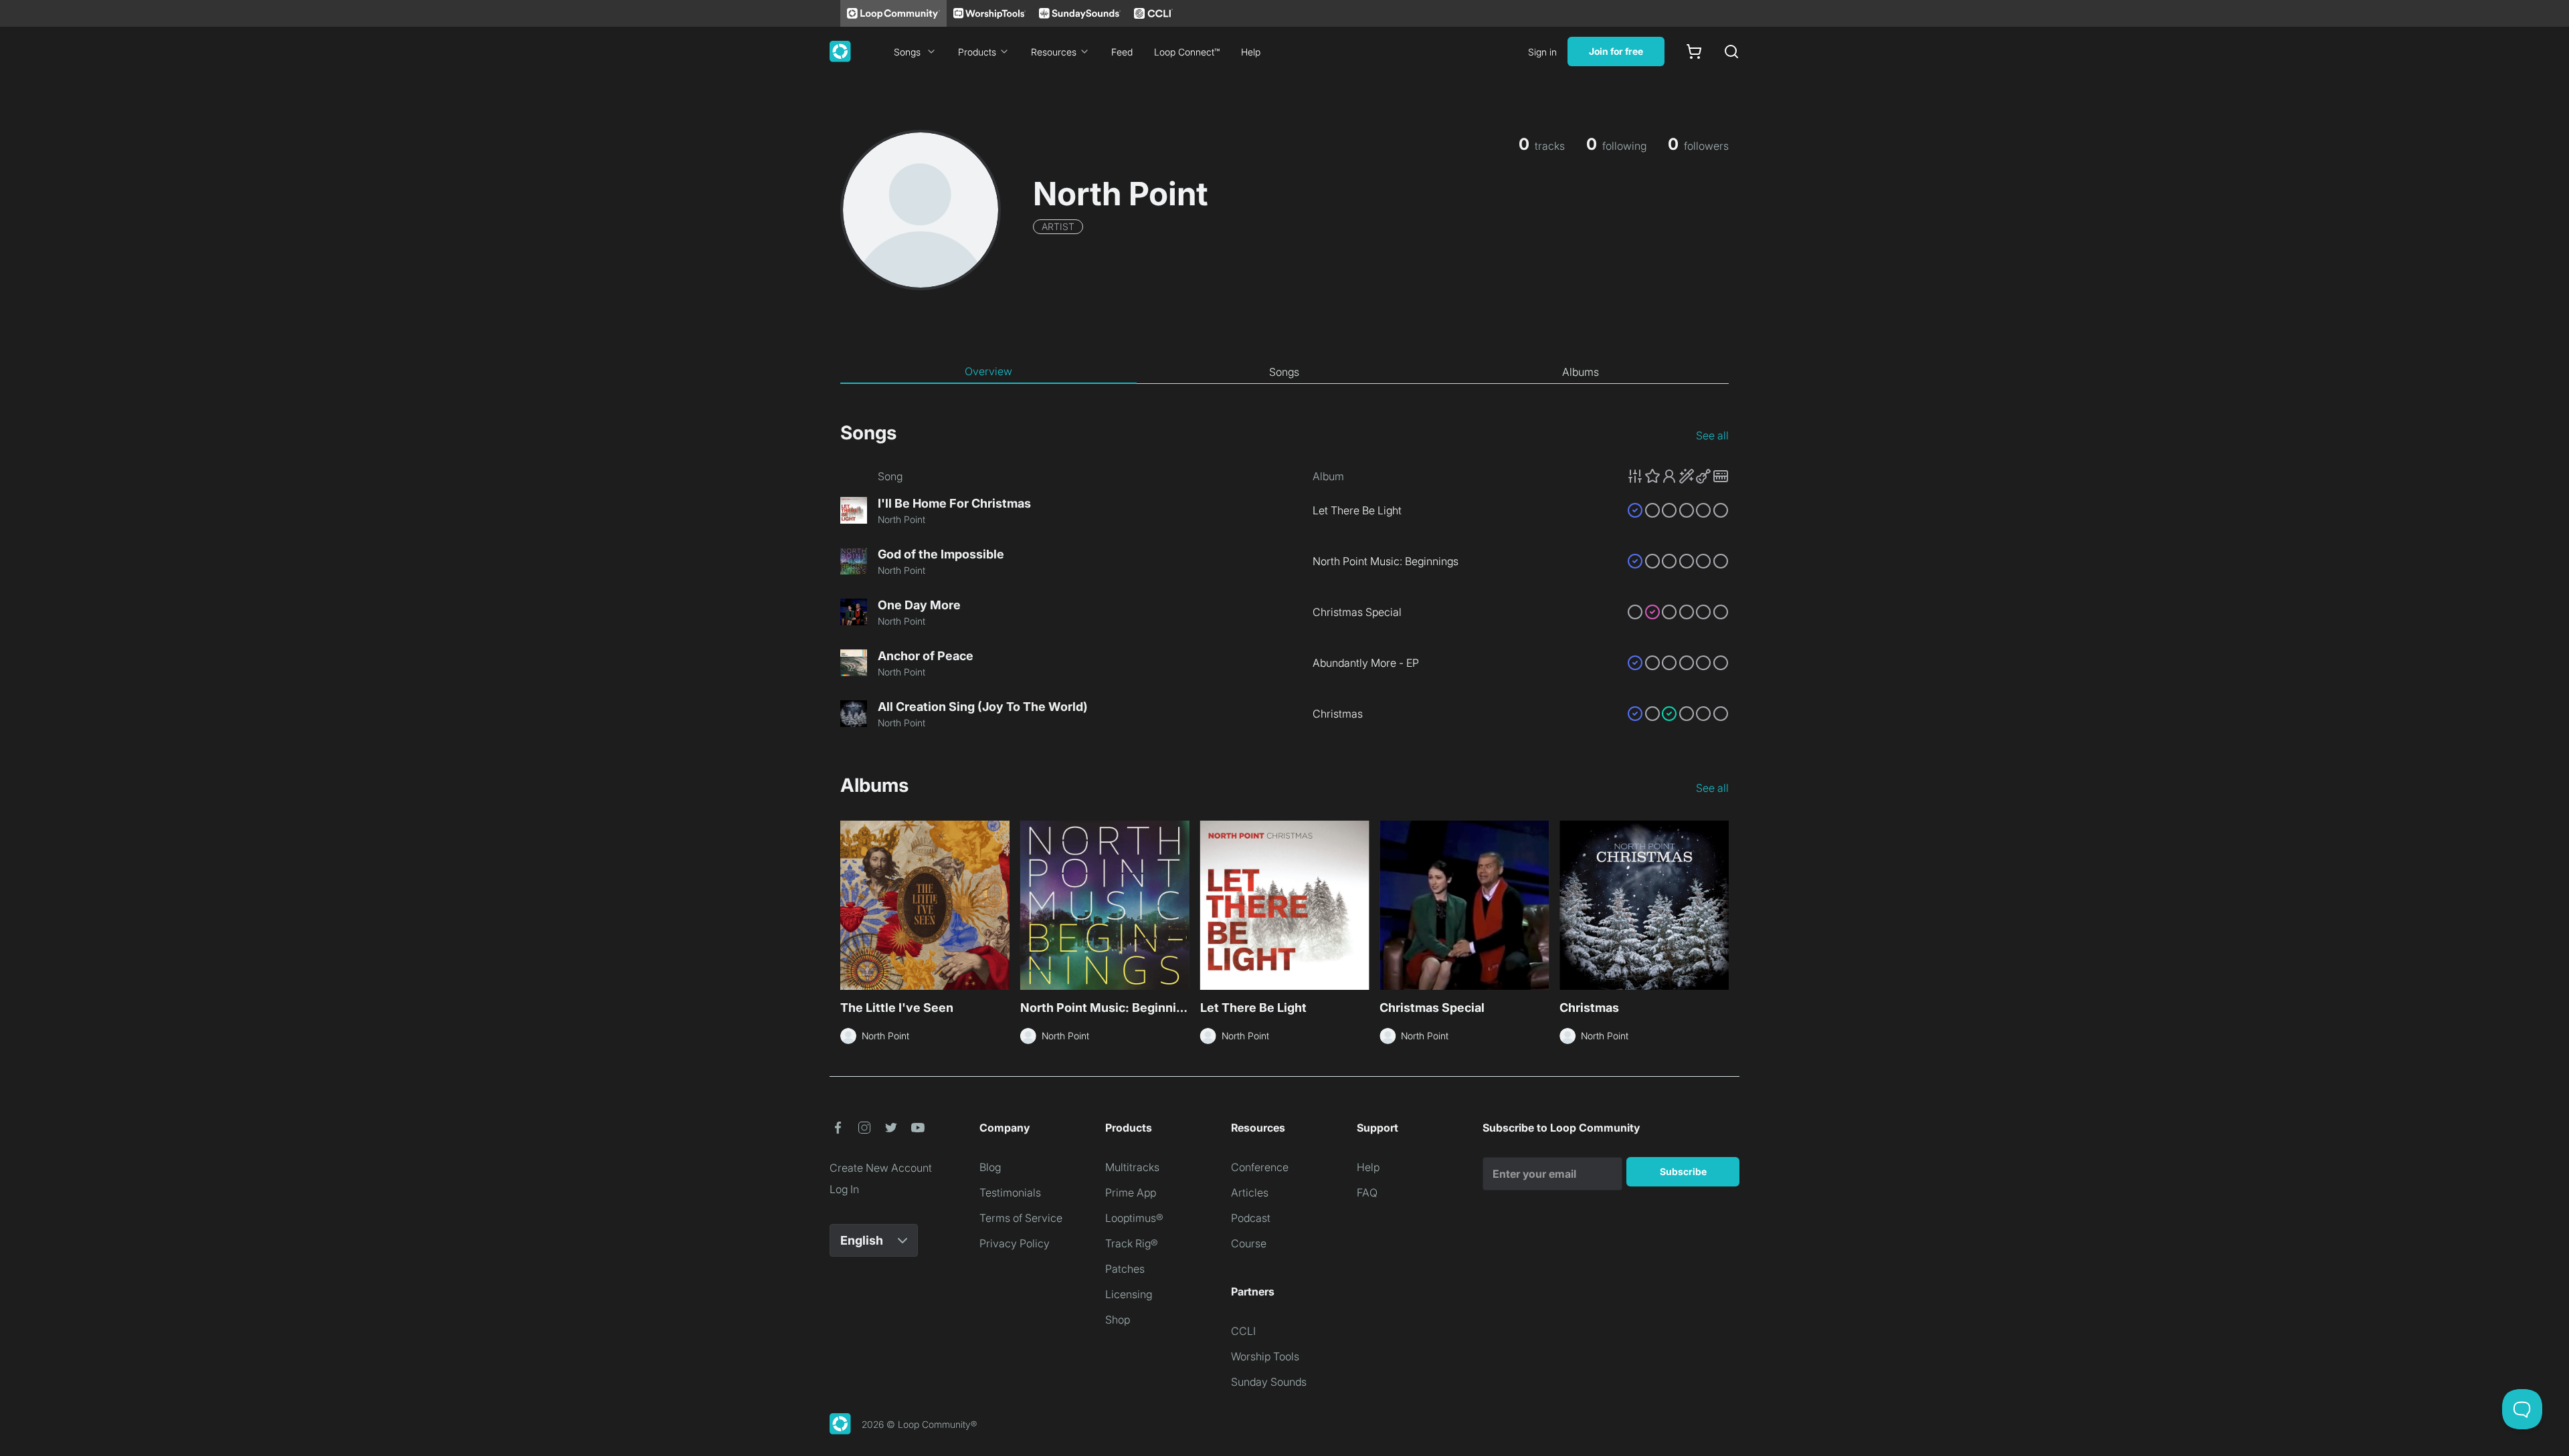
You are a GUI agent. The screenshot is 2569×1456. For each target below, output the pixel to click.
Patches (1125, 1269)
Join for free (1616, 51)
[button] (1678, 476)
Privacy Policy (1015, 1243)
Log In (844, 1189)
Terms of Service (1021, 1218)
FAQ (1367, 1192)
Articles (1250, 1192)
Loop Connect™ (1187, 52)
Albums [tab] (1581, 372)
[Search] (1731, 51)
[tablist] (1284, 372)
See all (1712, 435)
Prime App (1131, 1192)
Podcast (1251, 1218)
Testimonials (1010, 1192)
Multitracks (1132, 1167)
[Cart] (1694, 51)
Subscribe (1683, 1171)
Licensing (1129, 1294)
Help (1251, 52)
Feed (1122, 52)
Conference (1260, 1167)
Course (1249, 1243)
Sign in (1542, 52)
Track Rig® (1132, 1243)
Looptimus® (1134, 1218)
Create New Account (881, 1168)
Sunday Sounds (1269, 1382)
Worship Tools (1265, 1356)
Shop (1118, 1320)
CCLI (1243, 1331)
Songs (907, 52)
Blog (990, 1167)
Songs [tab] (1284, 372)
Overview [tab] (988, 371)
